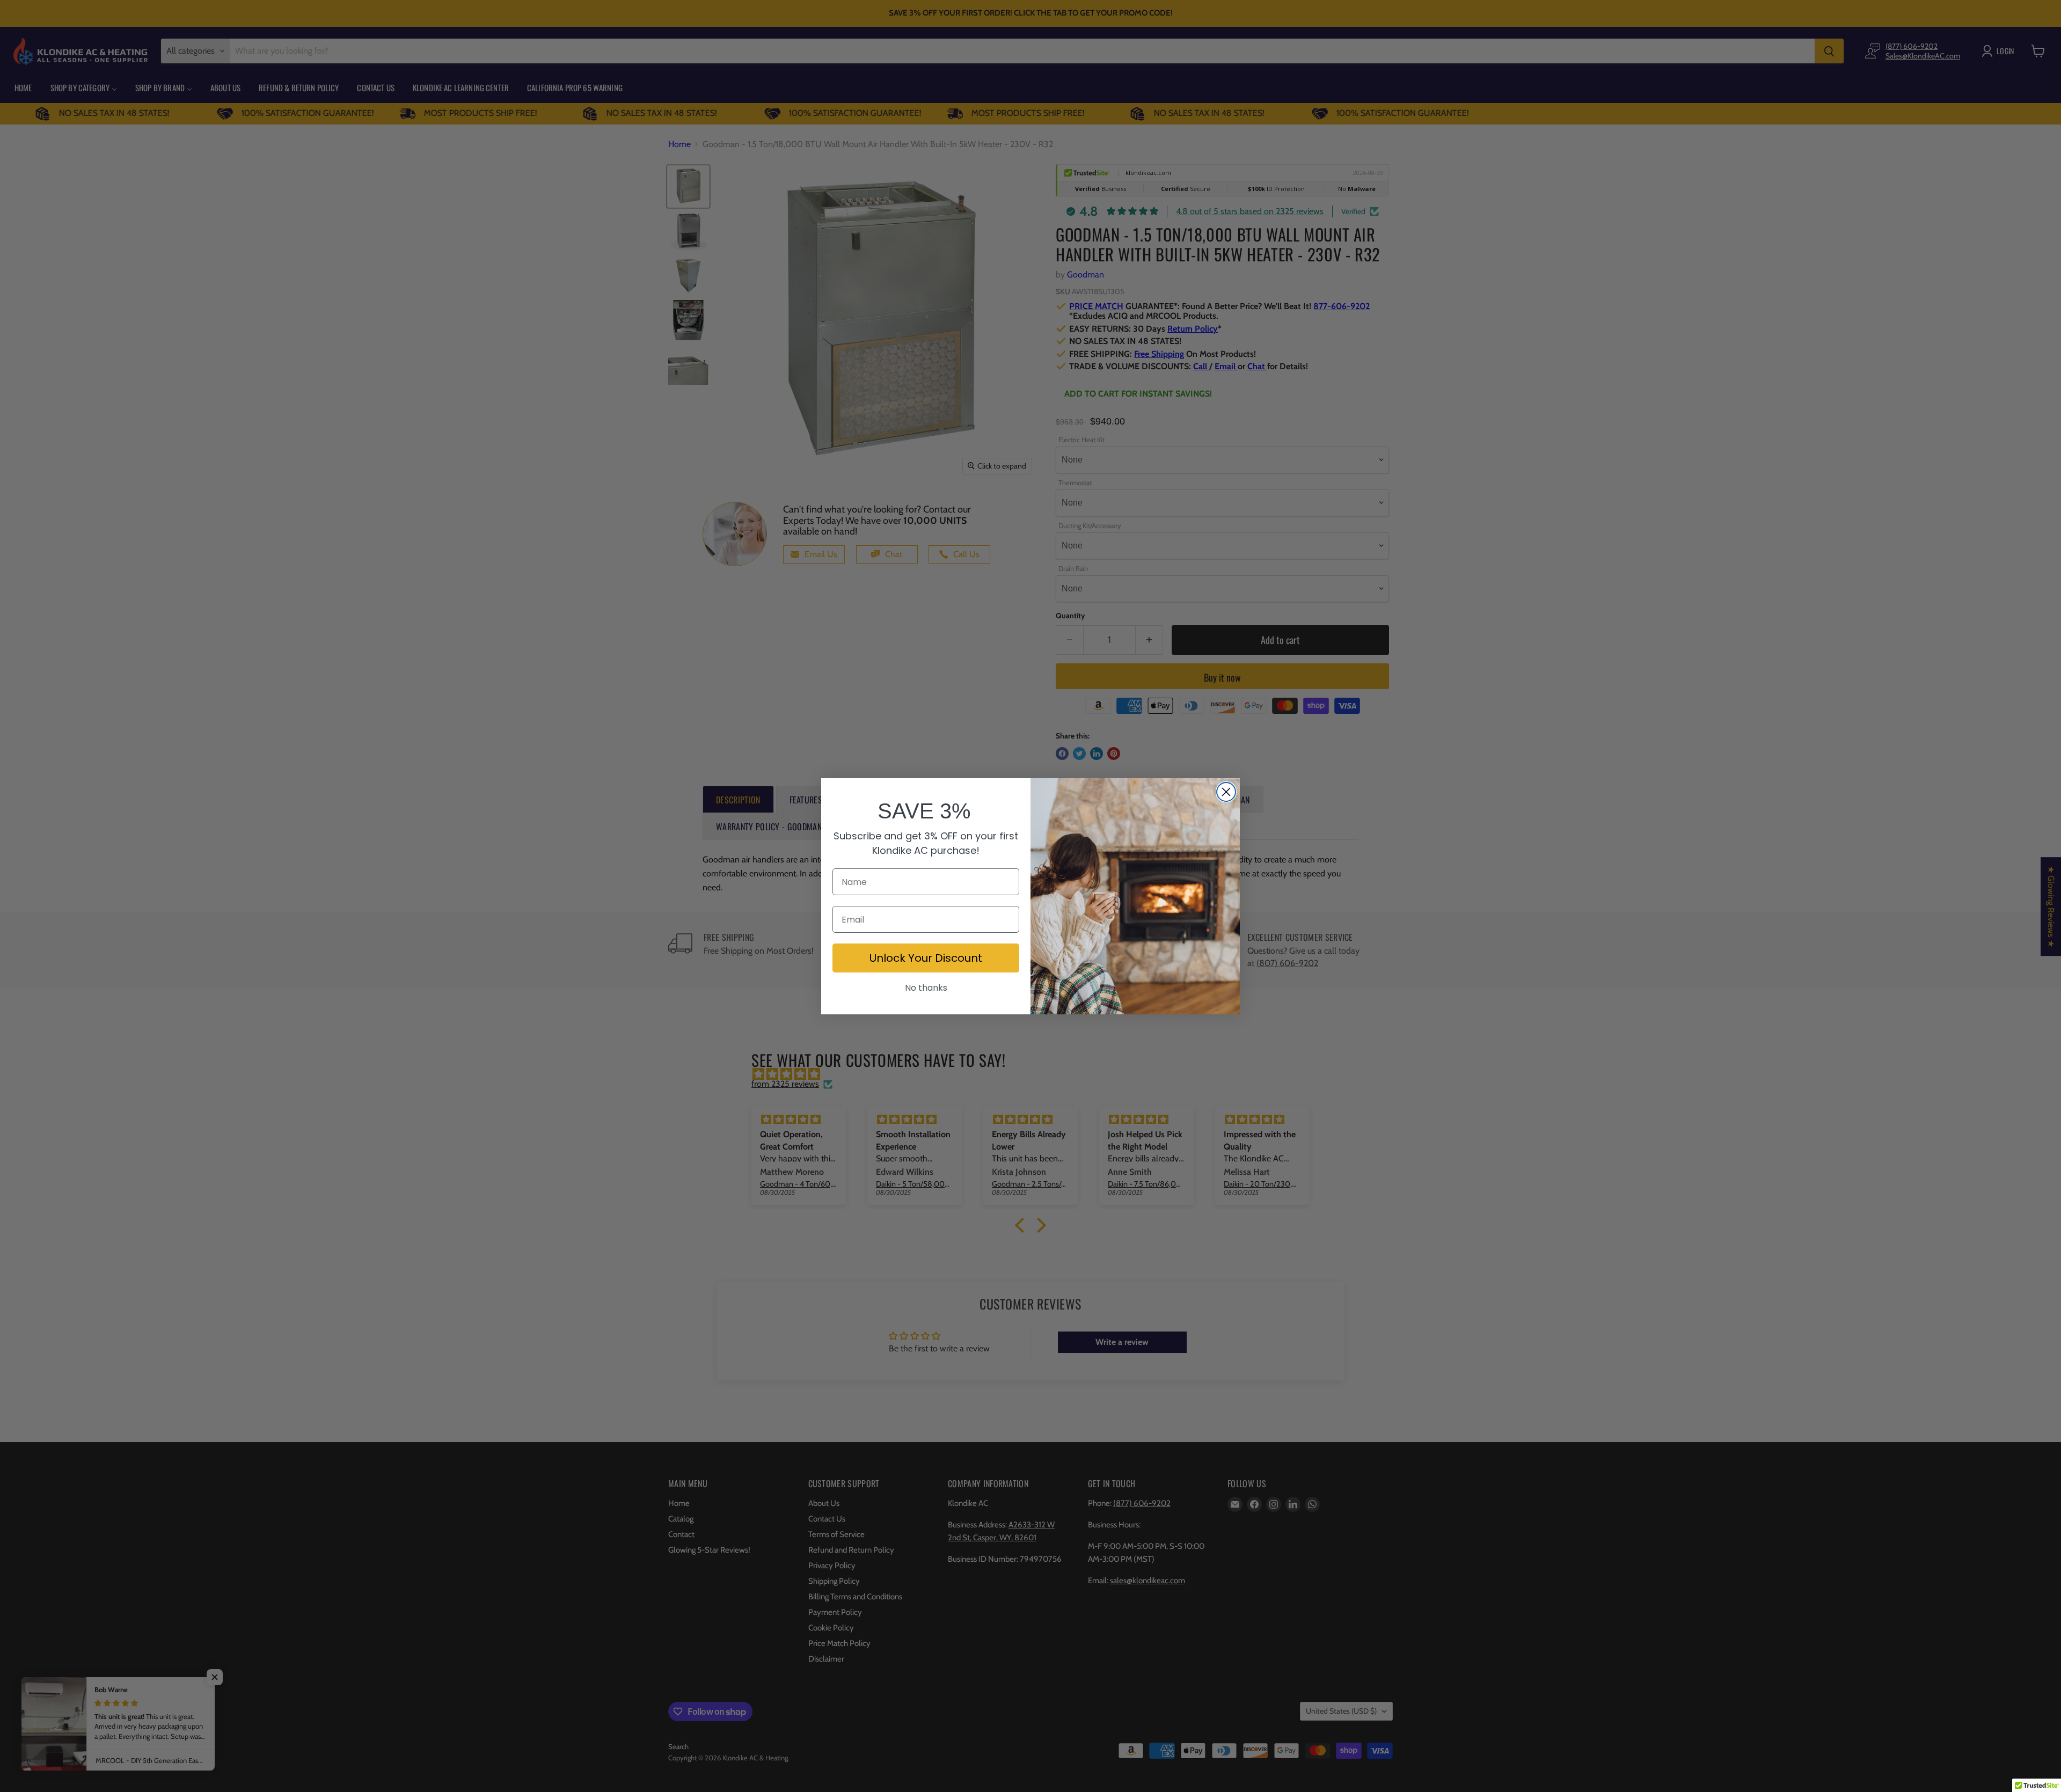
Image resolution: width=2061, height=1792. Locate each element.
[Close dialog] (1226, 792)
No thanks (926, 988)
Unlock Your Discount (926, 958)
